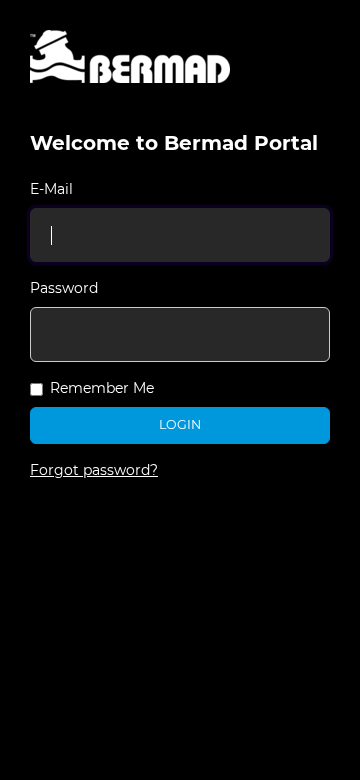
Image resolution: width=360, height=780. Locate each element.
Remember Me (102, 388)
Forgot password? (94, 470)
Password (64, 288)
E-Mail (51, 189)
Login (180, 424)
